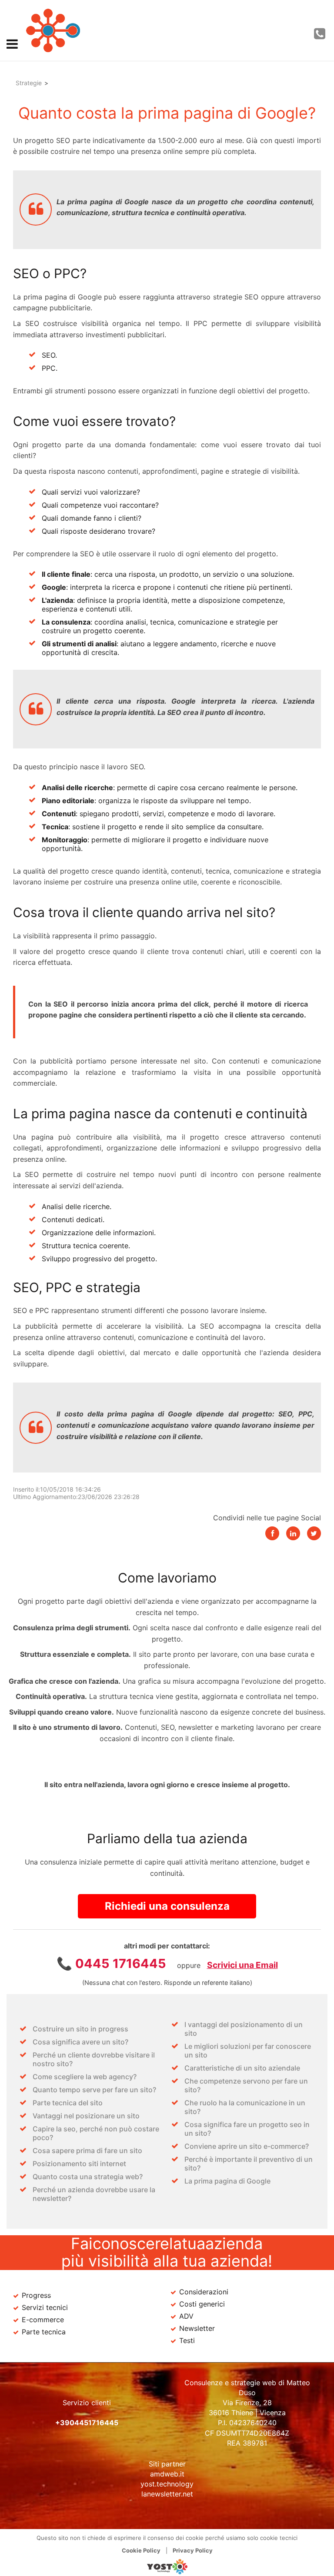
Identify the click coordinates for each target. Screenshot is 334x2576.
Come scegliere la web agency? (85, 2077)
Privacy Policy (193, 2550)
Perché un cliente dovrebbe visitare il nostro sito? (94, 2059)
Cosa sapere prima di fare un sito (87, 2151)
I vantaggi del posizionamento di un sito (244, 2029)
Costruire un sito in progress (80, 2029)
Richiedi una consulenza (167, 1906)
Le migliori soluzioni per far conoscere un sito (248, 2051)
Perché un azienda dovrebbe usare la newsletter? (94, 2194)
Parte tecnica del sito (68, 2103)
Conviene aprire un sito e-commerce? (247, 2146)
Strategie (29, 83)
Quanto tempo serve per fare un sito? (94, 2090)
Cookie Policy (141, 2550)
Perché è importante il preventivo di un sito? (249, 2164)
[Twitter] (314, 1533)
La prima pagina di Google (227, 2181)
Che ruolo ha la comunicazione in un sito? (245, 2107)
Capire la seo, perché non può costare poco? (96, 2133)
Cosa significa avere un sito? (80, 2042)
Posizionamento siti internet (79, 2164)
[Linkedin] (293, 1533)
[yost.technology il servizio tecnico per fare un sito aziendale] (167, 2572)
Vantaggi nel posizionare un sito (86, 2116)
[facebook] (272, 1533)
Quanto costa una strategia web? (88, 2177)
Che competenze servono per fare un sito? (246, 2085)
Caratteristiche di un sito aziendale (242, 2068)
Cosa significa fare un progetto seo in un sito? (247, 2129)
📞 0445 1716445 (111, 1963)
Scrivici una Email (242, 1965)
